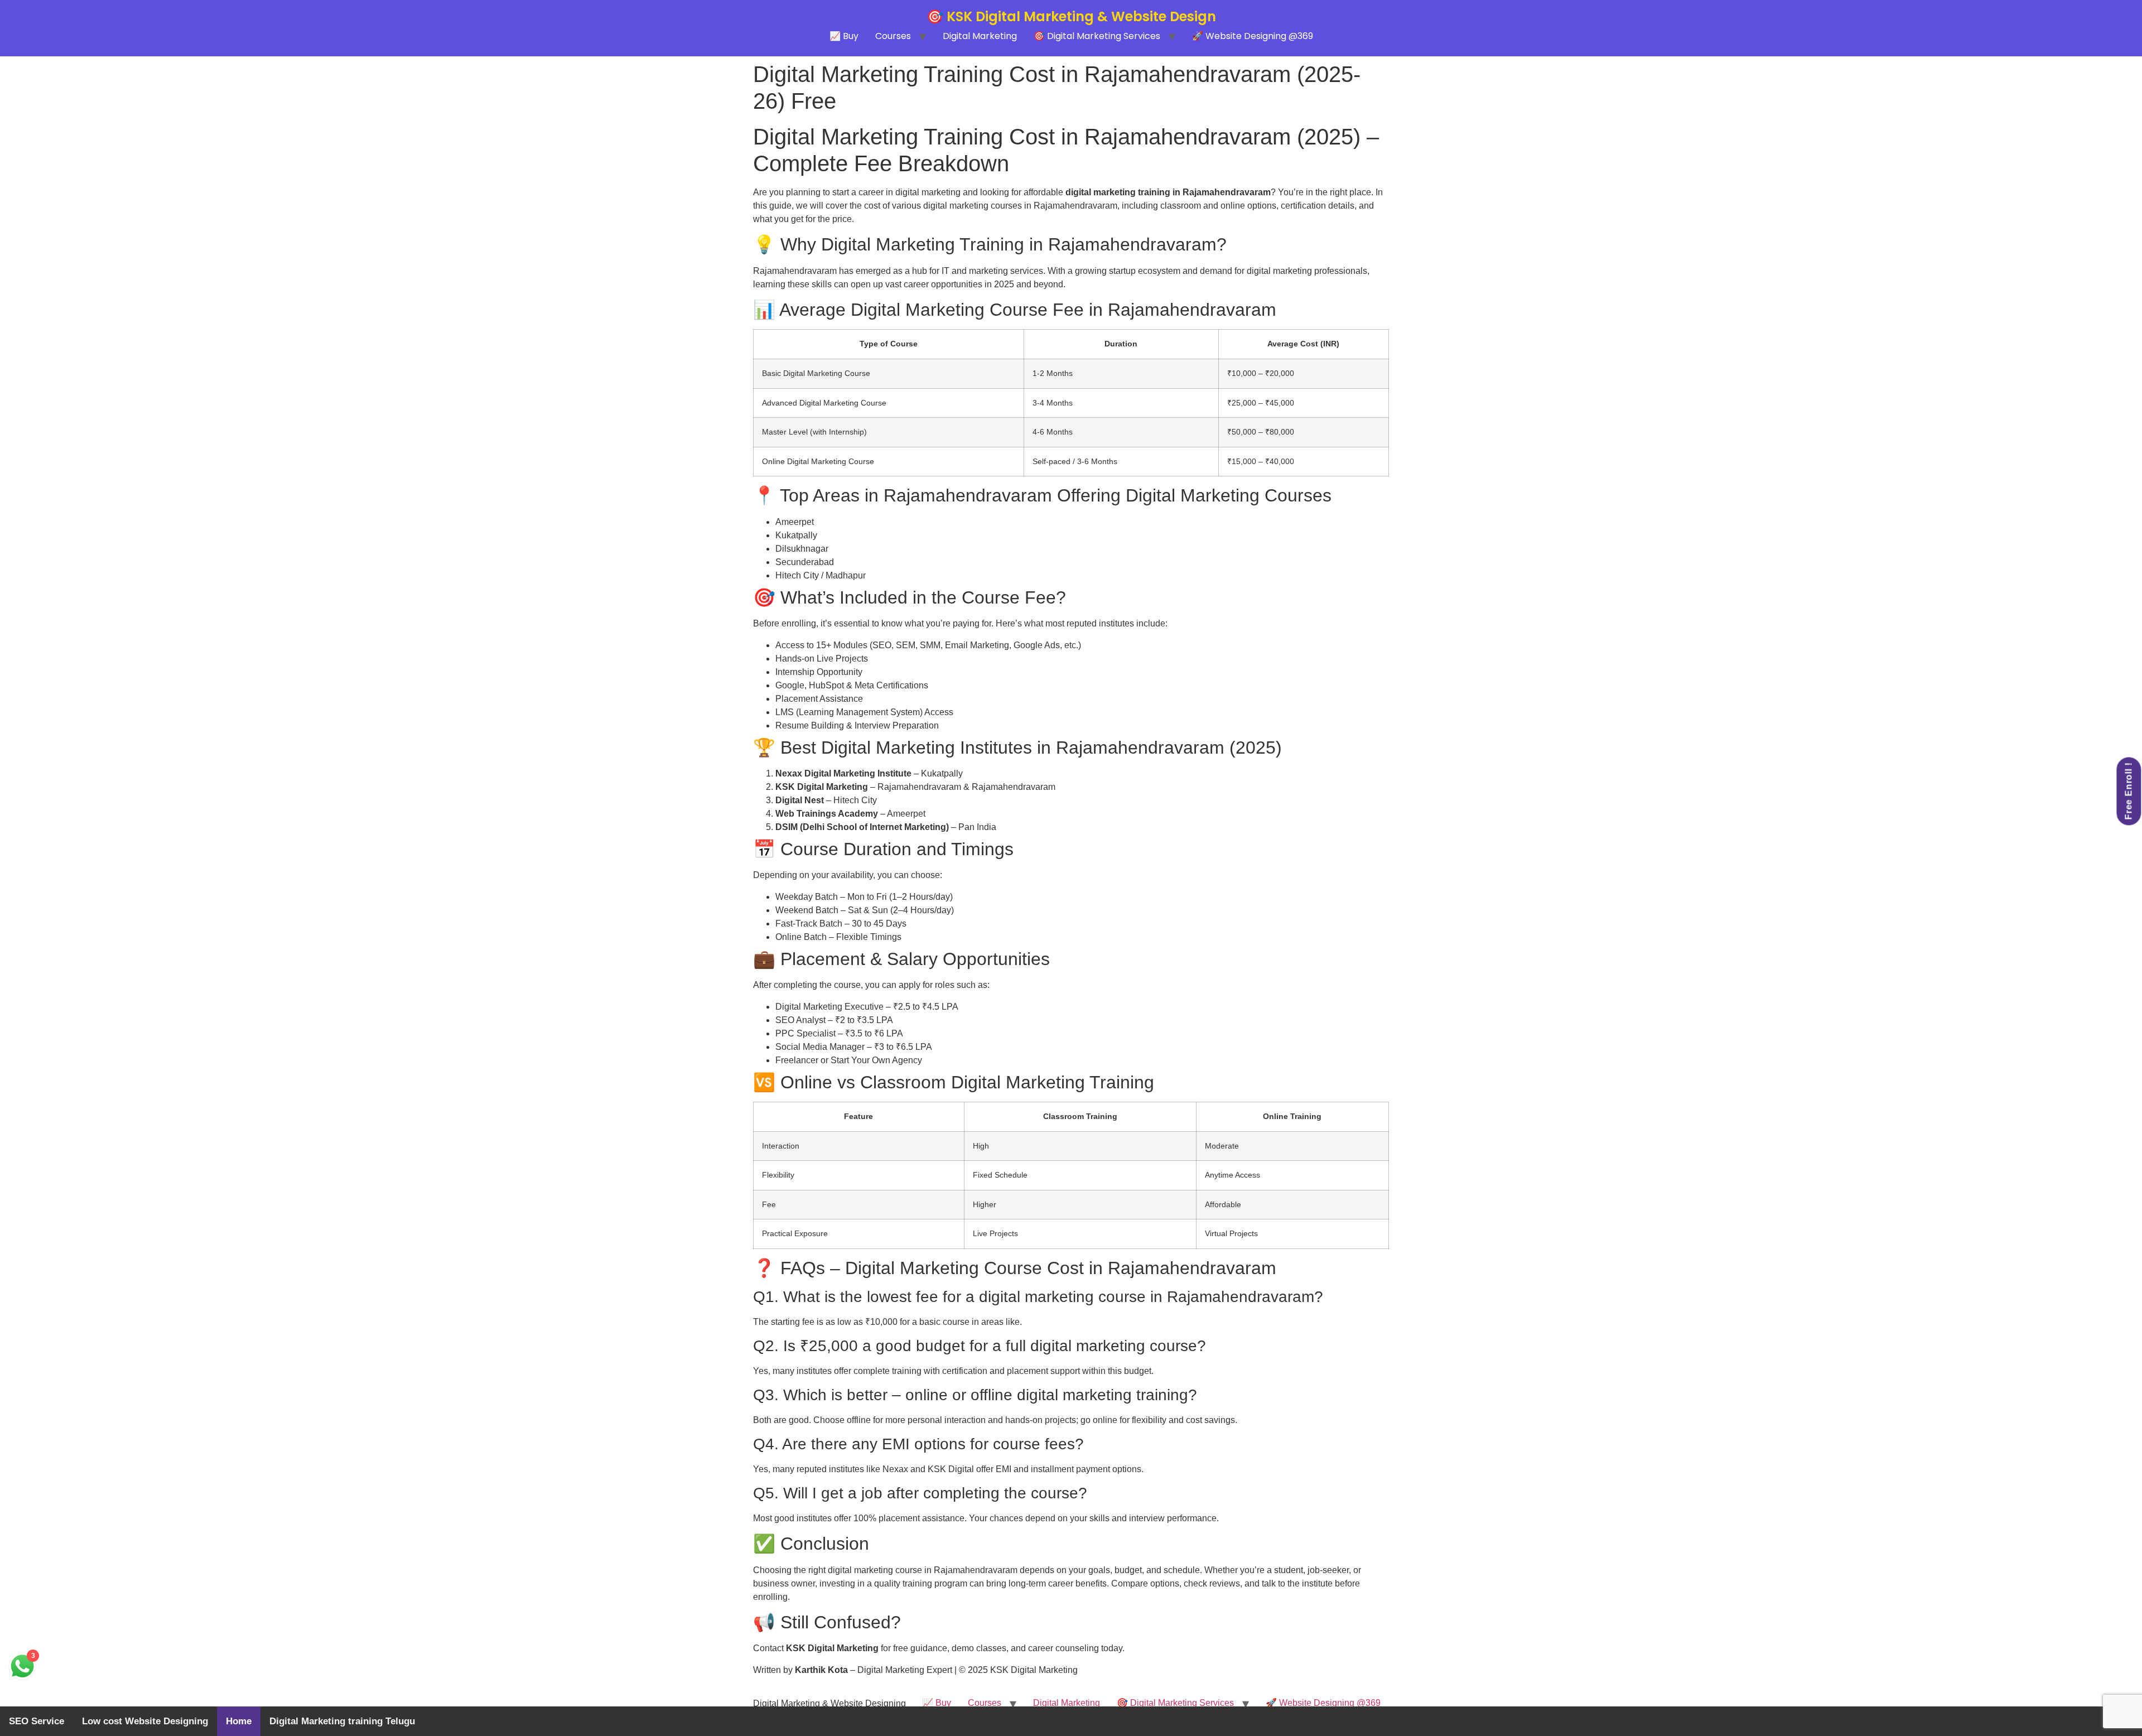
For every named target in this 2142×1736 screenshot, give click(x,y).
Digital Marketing (980, 36)
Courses (893, 36)
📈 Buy (844, 36)
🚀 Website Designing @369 (1253, 36)
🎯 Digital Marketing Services (1097, 36)
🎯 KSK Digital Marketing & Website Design (1071, 16)
